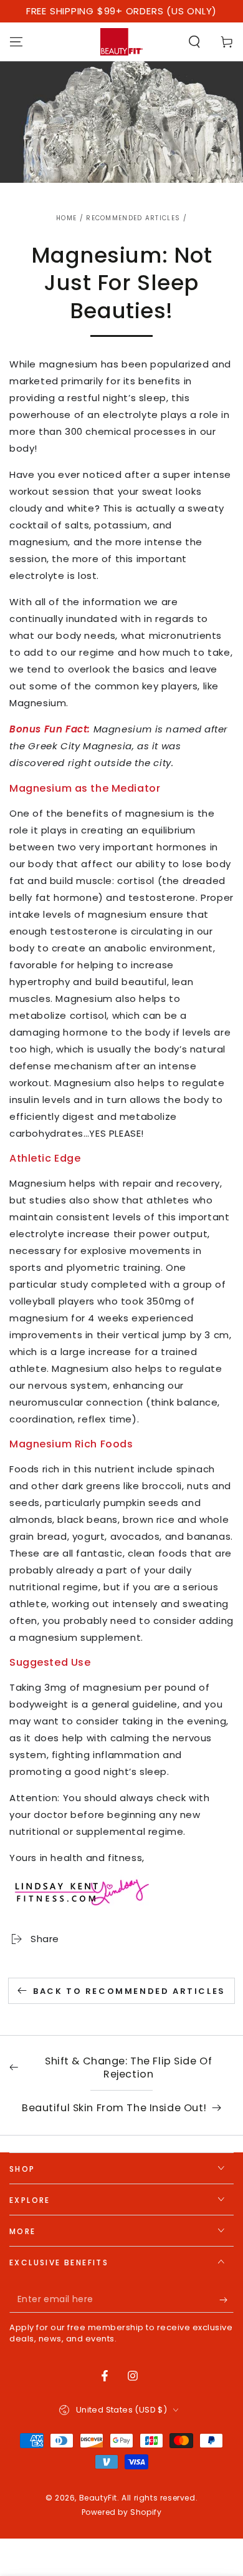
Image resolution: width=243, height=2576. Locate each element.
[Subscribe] (226, 2300)
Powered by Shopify (122, 2512)
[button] (194, 42)
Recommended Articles (133, 218)
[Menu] (16, 42)
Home (66, 218)
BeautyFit (98, 2498)
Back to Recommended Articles (129, 1991)
